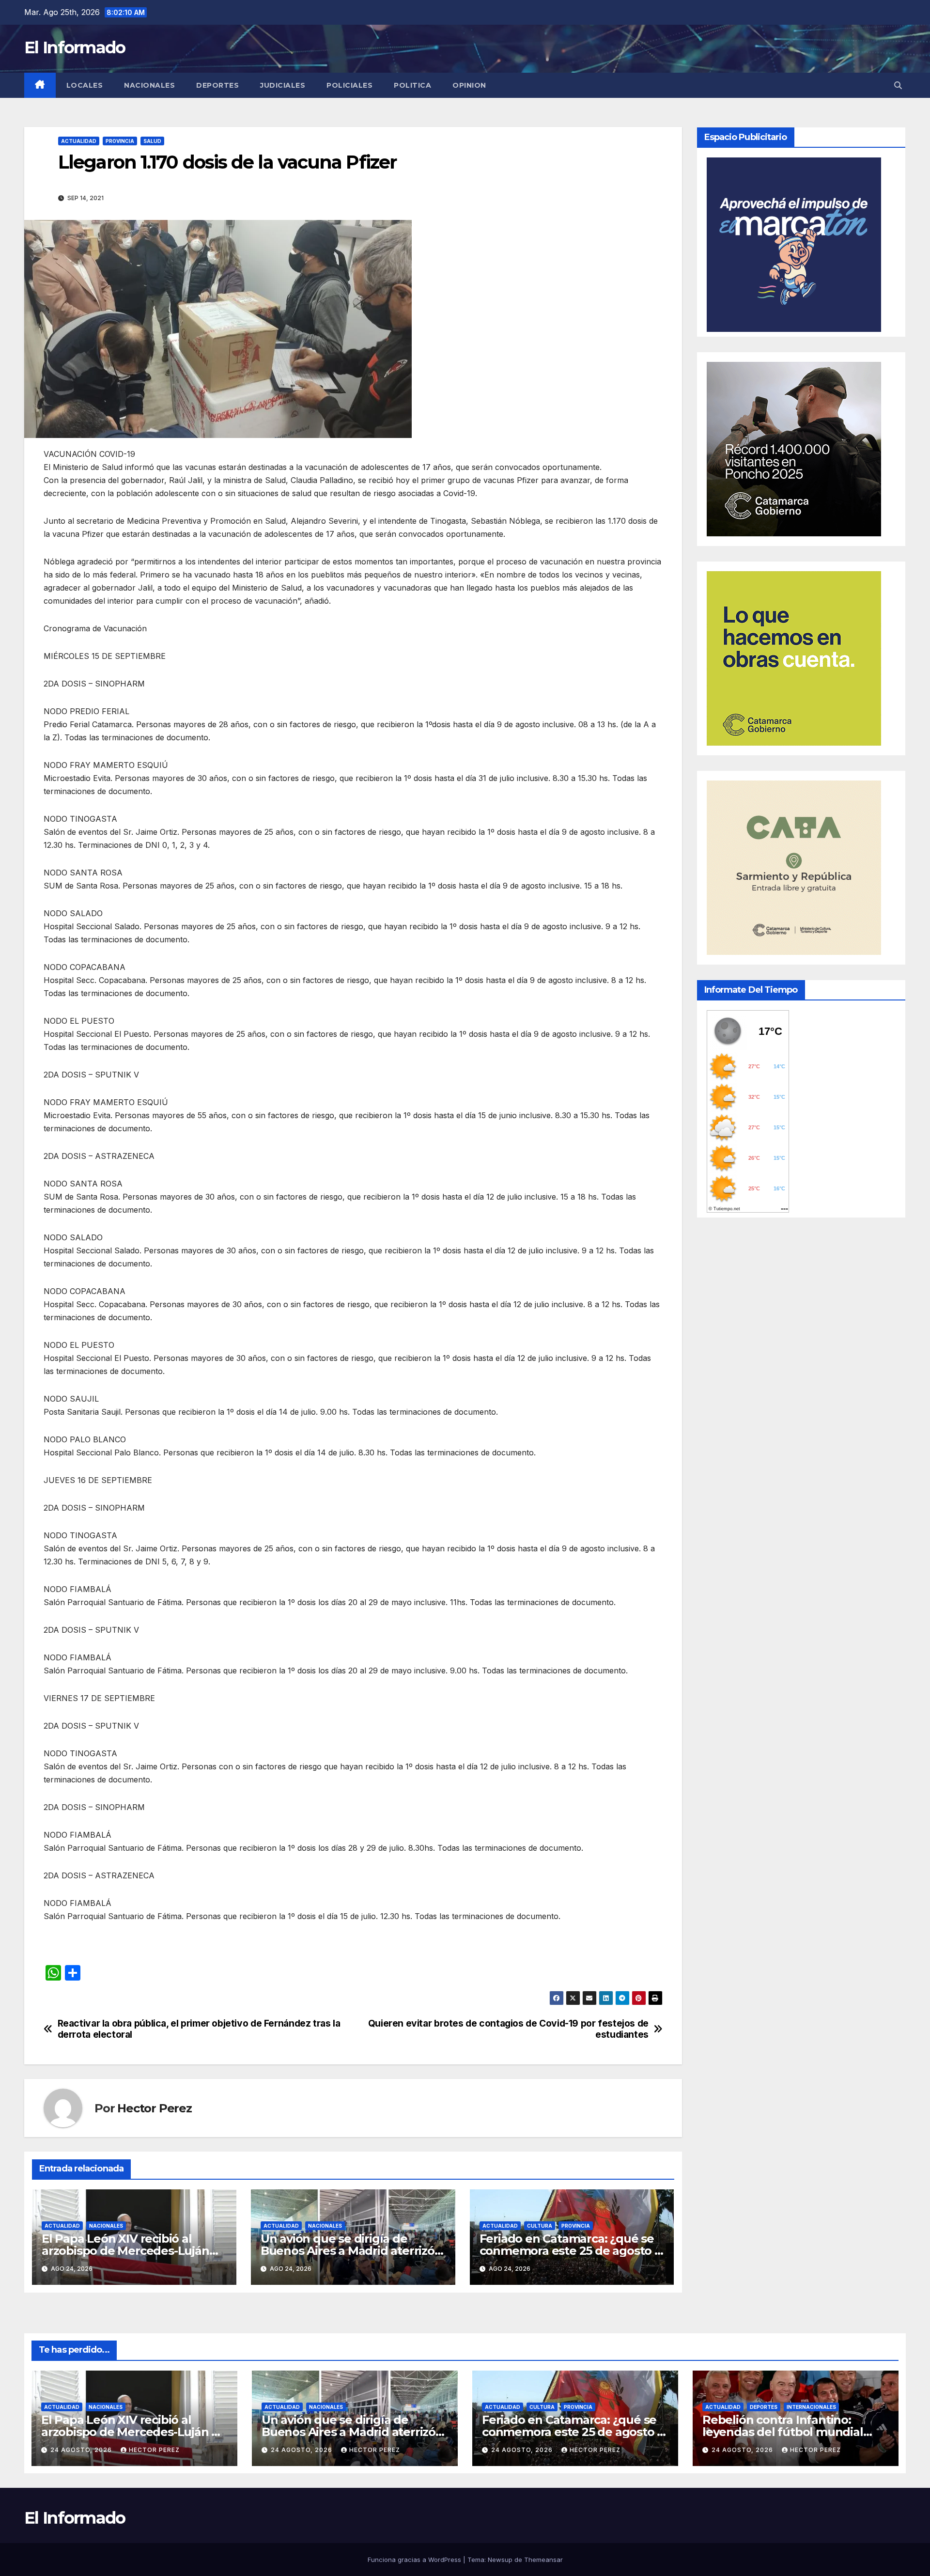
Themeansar (543, 2560)
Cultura (540, 2226)
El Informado (75, 47)
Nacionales (149, 85)
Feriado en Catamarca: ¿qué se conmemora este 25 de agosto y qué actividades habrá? (570, 2251)
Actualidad (79, 141)
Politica (412, 85)
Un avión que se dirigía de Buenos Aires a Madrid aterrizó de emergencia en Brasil (348, 2251)
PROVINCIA (120, 141)
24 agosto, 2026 (82, 2450)
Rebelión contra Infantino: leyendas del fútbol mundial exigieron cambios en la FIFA (783, 2432)
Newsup (500, 2560)
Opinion (469, 85)
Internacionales (811, 2407)
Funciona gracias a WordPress (415, 2560)
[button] (898, 85)
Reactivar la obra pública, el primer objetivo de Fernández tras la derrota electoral (199, 2029)
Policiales (349, 85)
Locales (85, 85)
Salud (152, 141)
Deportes (217, 85)
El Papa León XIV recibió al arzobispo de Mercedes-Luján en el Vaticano (125, 2251)
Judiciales (283, 85)
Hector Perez (155, 2108)
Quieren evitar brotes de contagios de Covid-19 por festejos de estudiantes (508, 2029)
